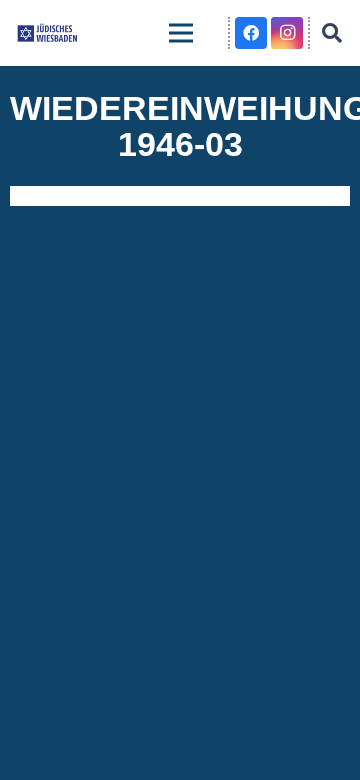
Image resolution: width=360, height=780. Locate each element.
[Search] (332, 33)
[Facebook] (251, 33)
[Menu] (181, 33)
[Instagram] (287, 33)
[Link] (47, 33)
